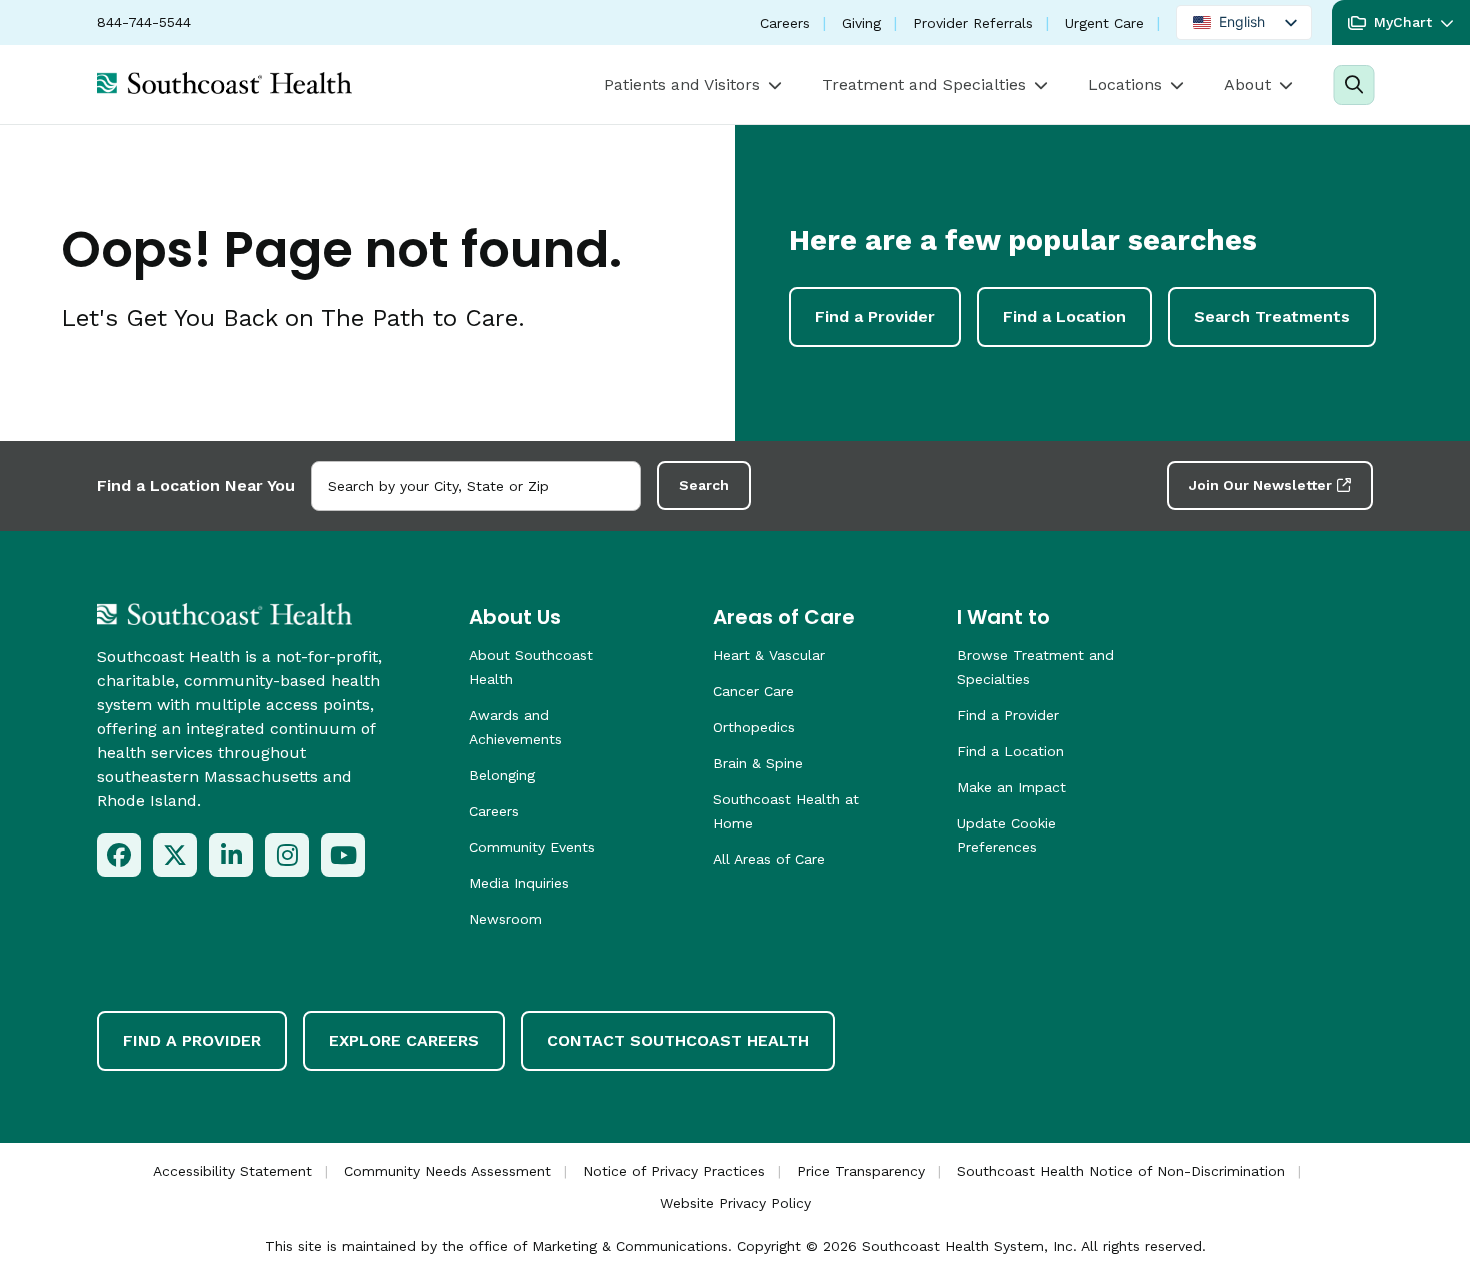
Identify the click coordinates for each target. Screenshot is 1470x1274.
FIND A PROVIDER (192, 1040)
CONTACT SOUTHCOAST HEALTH (678, 1040)
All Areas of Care (769, 859)
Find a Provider (875, 316)
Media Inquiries (519, 883)
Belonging (502, 775)
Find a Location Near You (196, 485)
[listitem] (119, 855)
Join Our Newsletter (1260, 485)
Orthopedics (754, 727)
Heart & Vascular (769, 655)
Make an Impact (1011, 787)
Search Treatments (1272, 316)
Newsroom (505, 919)
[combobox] (476, 486)
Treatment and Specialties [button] (924, 84)
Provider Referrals (973, 23)
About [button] (1247, 84)
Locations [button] (1125, 84)
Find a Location (1064, 316)
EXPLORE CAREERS (404, 1040)
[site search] (1353, 85)
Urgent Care (1104, 23)
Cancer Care (753, 691)
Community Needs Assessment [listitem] (447, 1171)
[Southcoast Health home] (224, 83)
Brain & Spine (758, 763)
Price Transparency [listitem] (861, 1171)
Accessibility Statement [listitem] (232, 1171)
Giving (861, 23)
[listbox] (1244, 22)
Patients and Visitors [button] (682, 84)
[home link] (224, 614)
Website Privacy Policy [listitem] (735, 1203)
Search (704, 485)
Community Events (532, 847)
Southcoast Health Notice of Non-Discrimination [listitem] (1121, 1171)
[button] (1401, 22)
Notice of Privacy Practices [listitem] (674, 1171)
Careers (785, 23)
